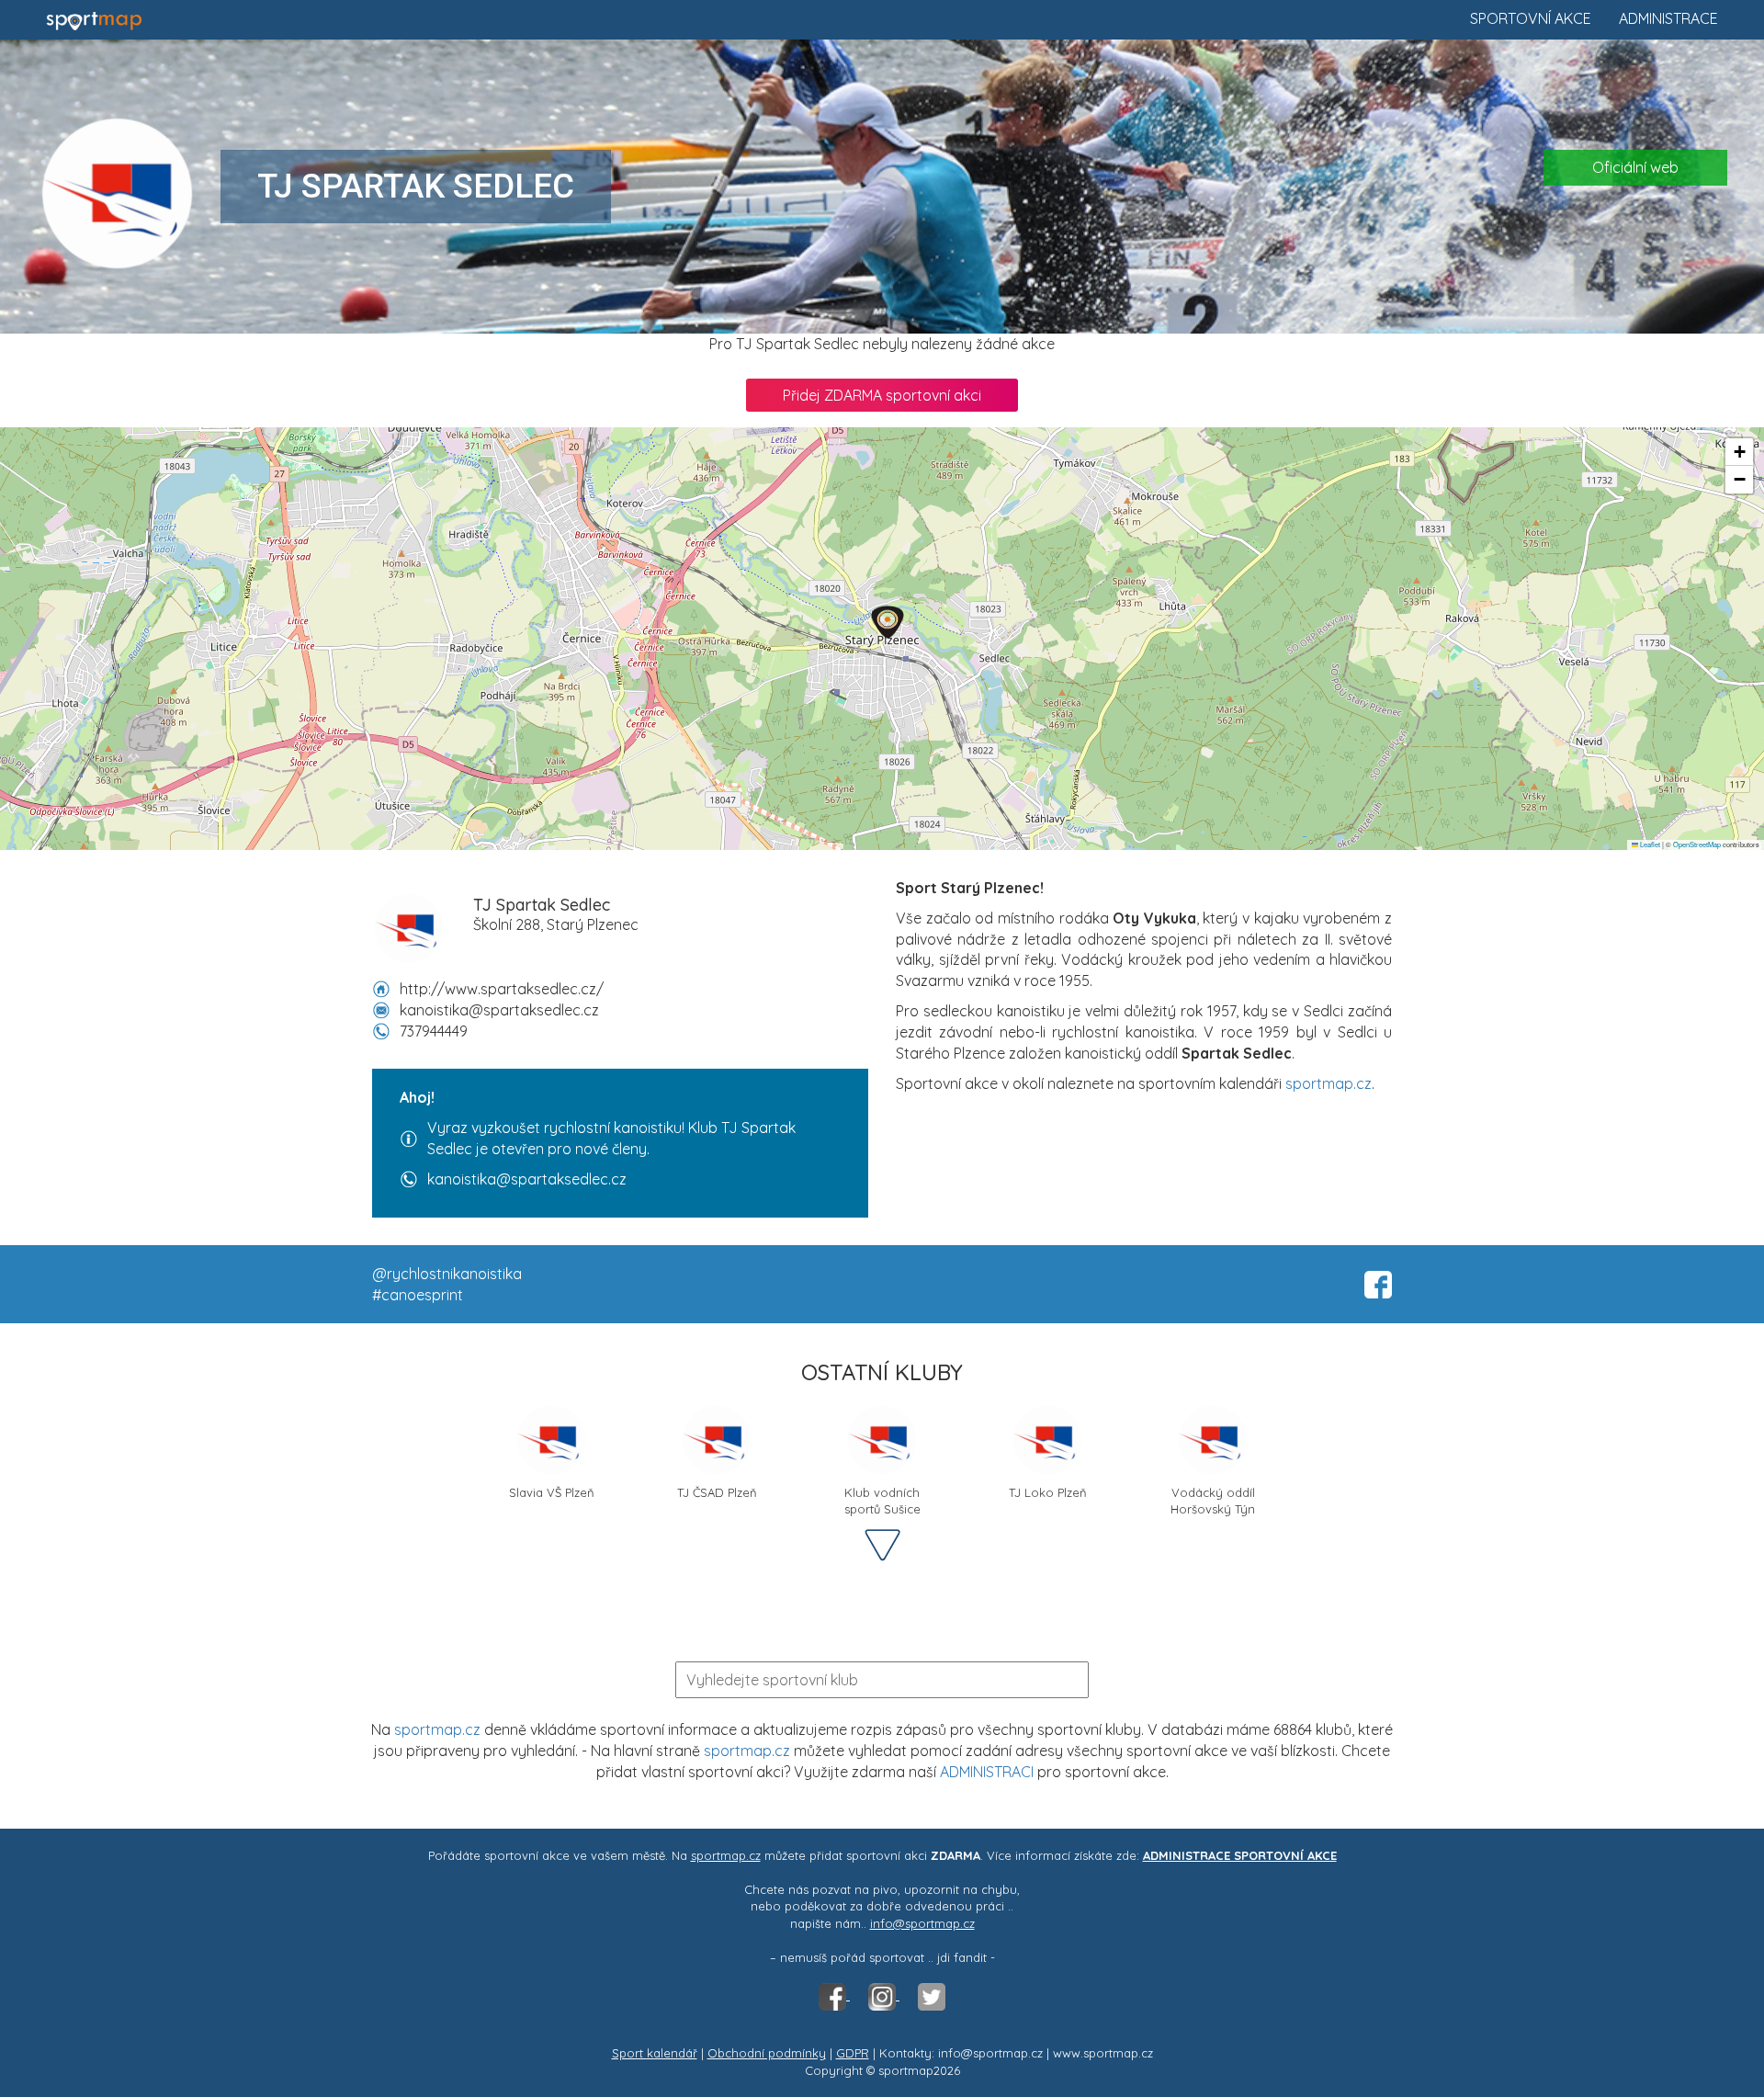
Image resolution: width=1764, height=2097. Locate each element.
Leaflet (1649, 844)
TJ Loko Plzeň (1048, 1492)
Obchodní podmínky (767, 2053)
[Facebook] (834, 1995)
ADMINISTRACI (987, 1772)
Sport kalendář (655, 2053)
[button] (888, 622)
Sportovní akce (1531, 18)
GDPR (853, 2053)
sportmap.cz (1329, 1083)
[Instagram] (884, 1995)
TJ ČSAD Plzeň (717, 1492)
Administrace (1668, 18)
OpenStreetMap (1697, 844)
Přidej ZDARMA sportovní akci (882, 395)
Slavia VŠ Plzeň (552, 1492)
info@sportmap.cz (922, 1923)
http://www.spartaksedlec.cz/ (502, 989)
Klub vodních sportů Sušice (882, 1499)
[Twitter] (932, 1995)
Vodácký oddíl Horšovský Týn (1213, 1499)
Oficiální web (1635, 167)
